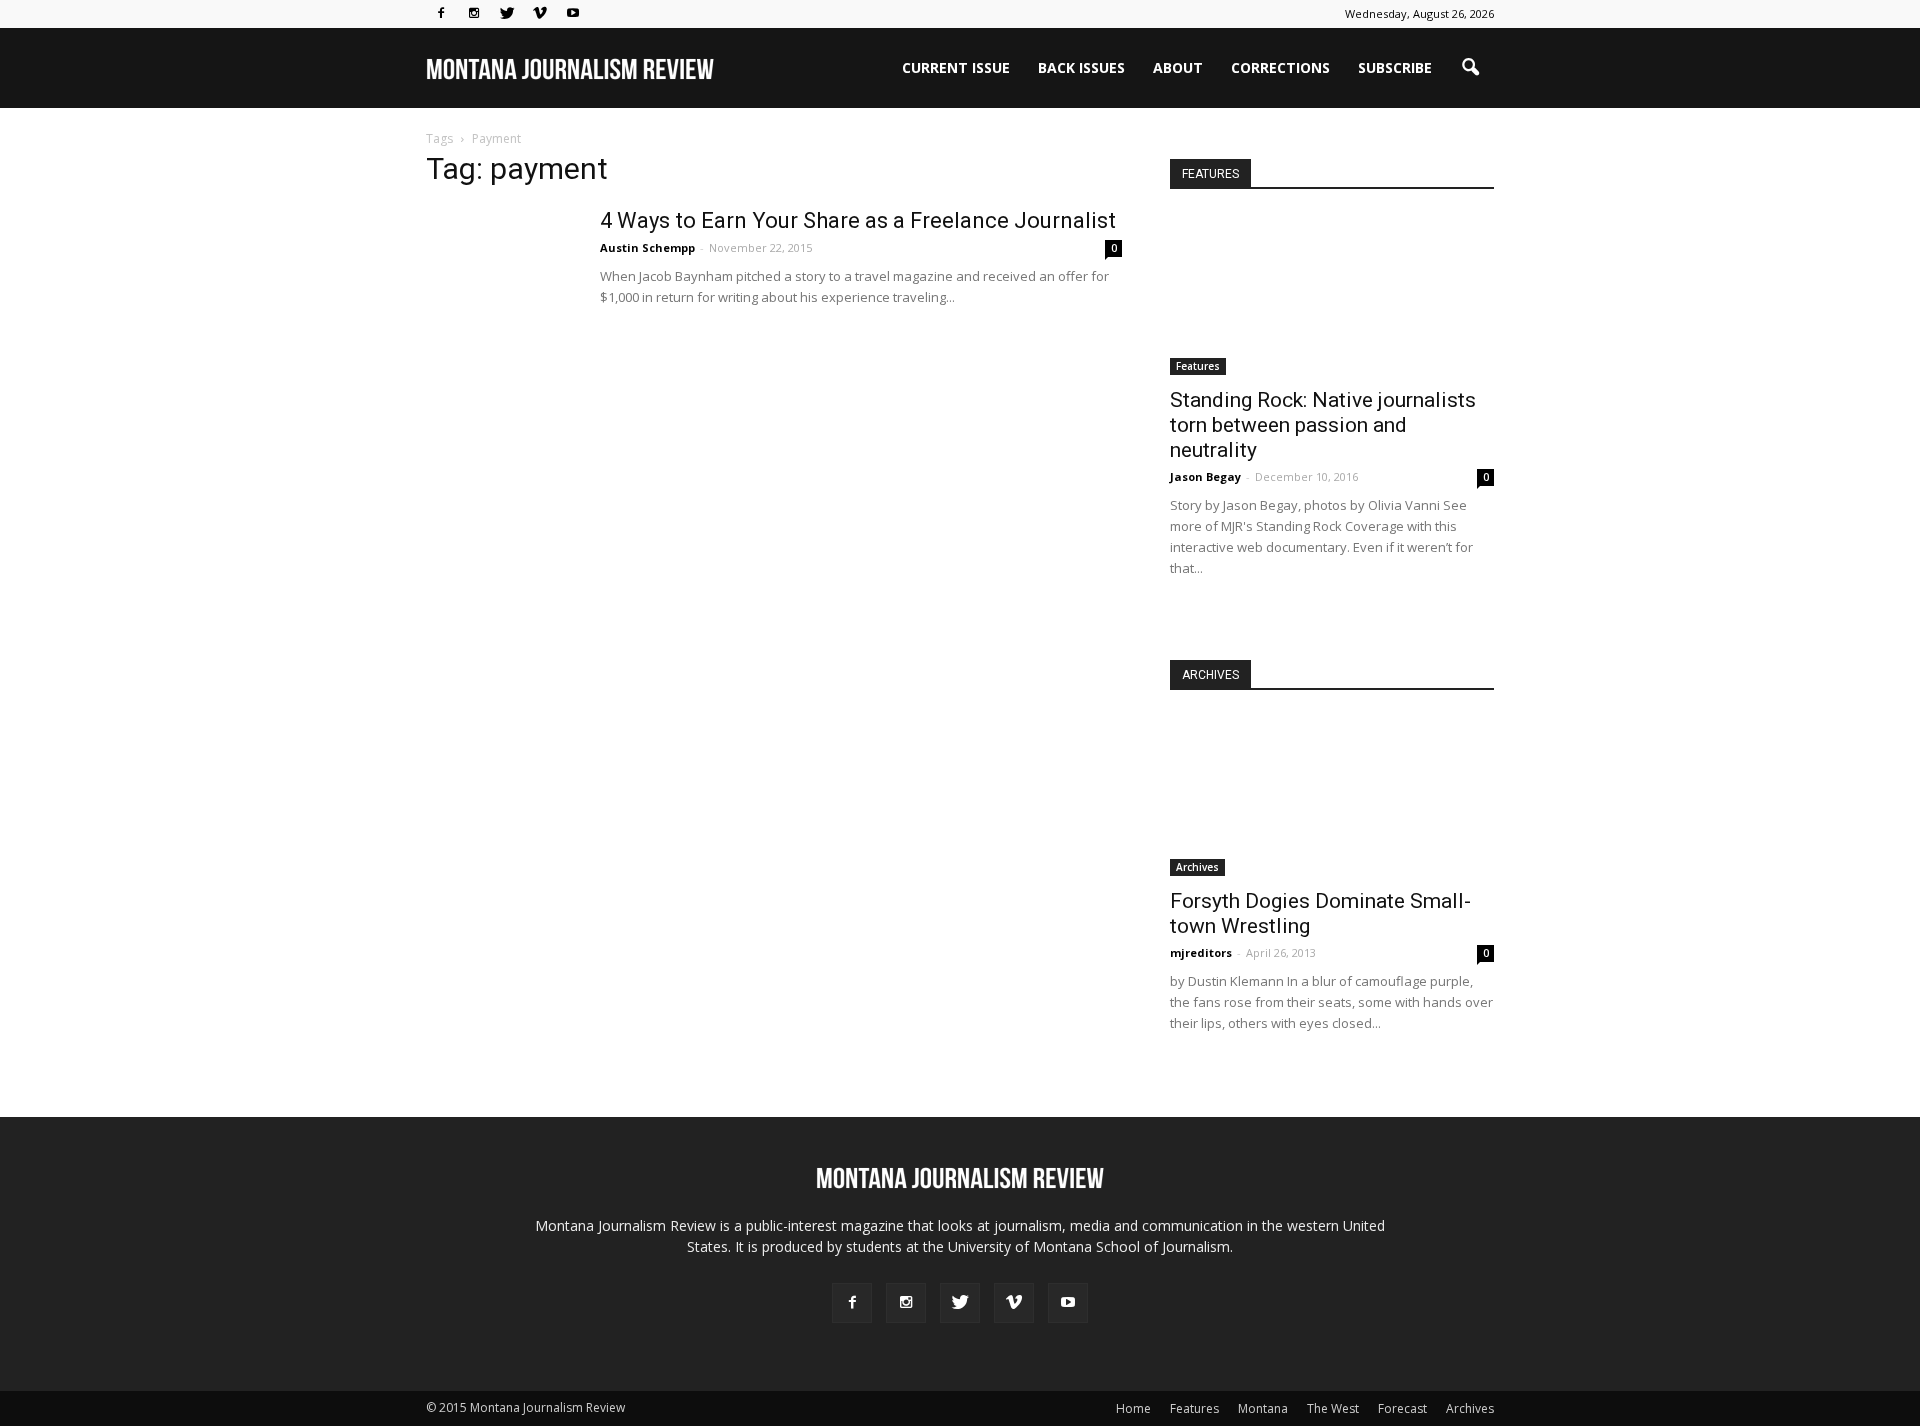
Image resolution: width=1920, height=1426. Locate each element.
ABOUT (1178, 67)
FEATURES (1210, 174)
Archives (1197, 867)
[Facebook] (441, 14)
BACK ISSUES (1081, 67)
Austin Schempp (647, 247)
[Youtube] (573, 14)
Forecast (1402, 1408)
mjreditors (1201, 952)
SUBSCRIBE (1395, 67)
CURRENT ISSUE (956, 67)
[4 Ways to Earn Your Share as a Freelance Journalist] (501, 282)
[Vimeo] (540, 14)
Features (1198, 366)
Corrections (1280, 67)
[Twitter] (507, 14)
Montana (1263, 1408)
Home (1133, 1408)
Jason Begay (1205, 476)
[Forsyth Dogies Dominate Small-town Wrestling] (1332, 796)
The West (1333, 1408)
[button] (1470, 68)
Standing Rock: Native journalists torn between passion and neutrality (1323, 425)
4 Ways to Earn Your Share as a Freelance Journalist (858, 220)
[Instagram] (474, 14)
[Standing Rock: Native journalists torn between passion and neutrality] (1332, 295)
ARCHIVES (1210, 675)
